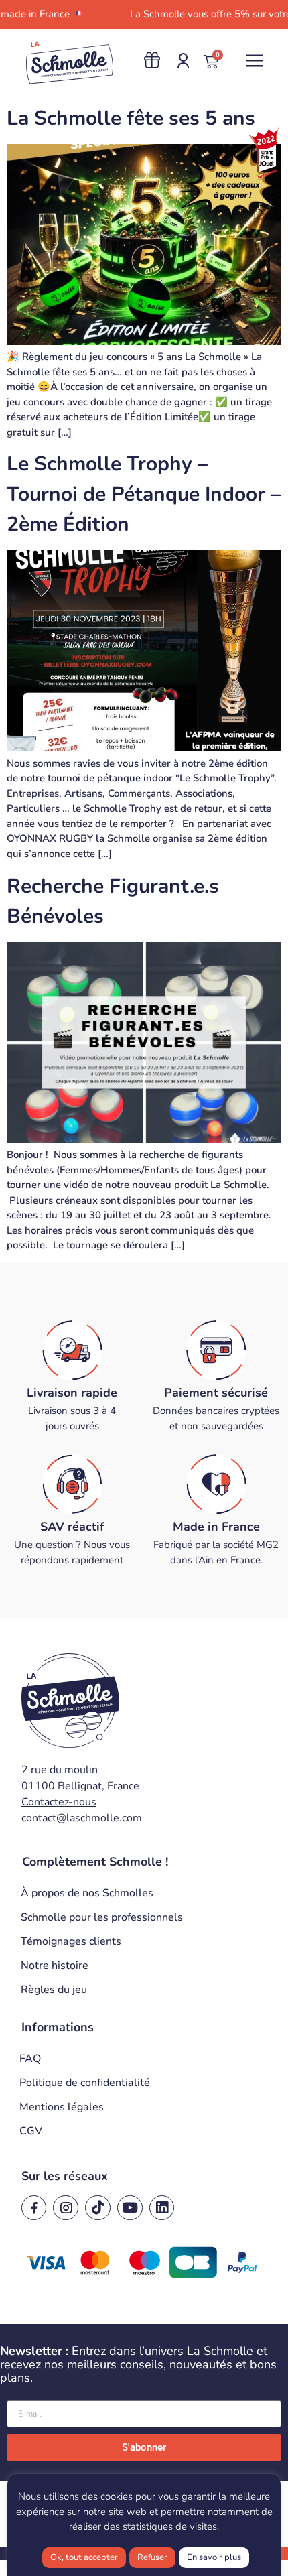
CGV (31, 2131)
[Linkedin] (162, 2208)
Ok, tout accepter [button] (84, 2557)
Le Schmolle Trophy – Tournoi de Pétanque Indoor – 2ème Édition (144, 494)
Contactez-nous (59, 1802)
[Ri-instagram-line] (66, 2208)
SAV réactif (72, 1527)
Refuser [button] (152, 2557)
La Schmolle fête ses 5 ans (131, 118)
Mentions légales (62, 2107)
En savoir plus (214, 2557)
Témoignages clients (71, 1941)
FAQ (30, 2059)
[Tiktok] (98, 2208)
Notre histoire (55, 1966)
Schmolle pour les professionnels (102, 1917)
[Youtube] (130, 2208)
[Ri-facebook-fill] (34, 2208)
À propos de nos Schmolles (87, 1893)
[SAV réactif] (72, 1484)
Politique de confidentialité (85, 2083)
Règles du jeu (54, 1990)
